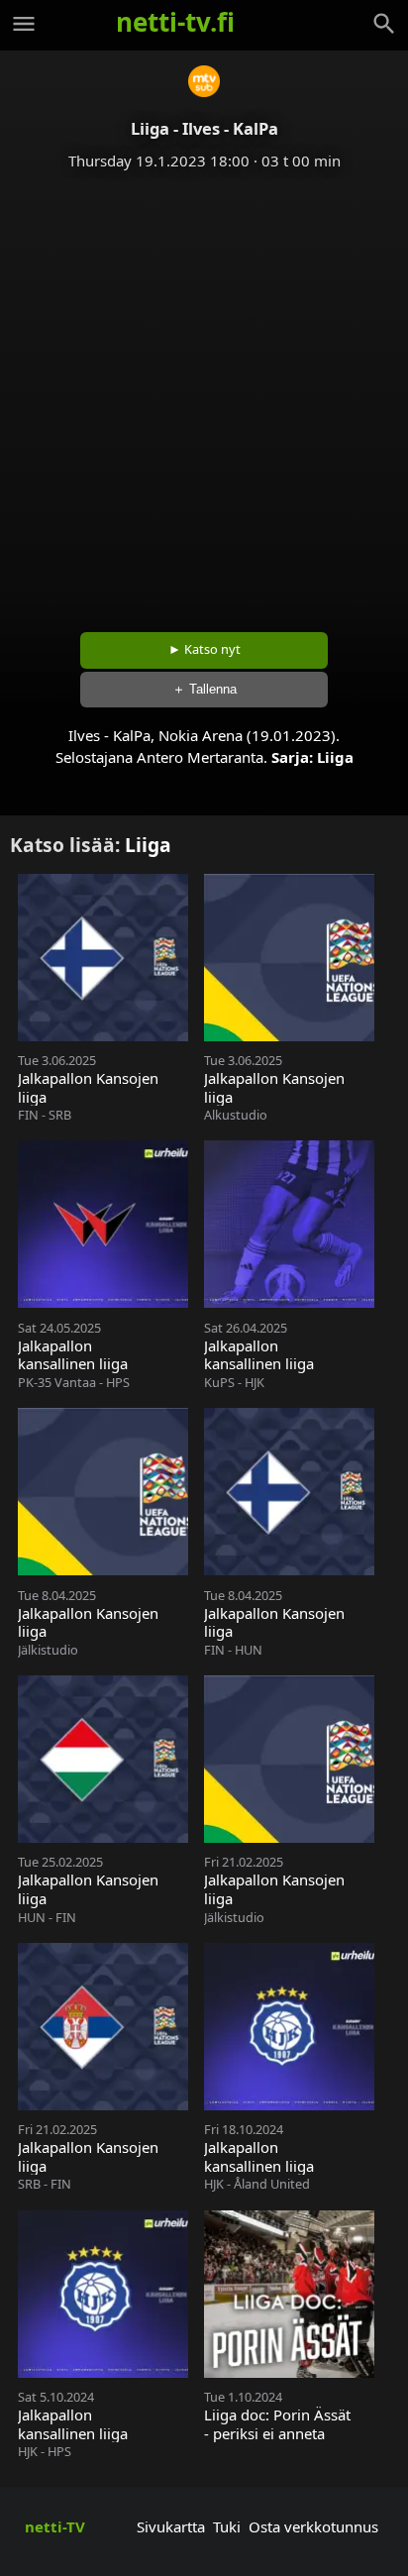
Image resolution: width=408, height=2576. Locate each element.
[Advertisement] (204, 394)
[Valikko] (24, 24)
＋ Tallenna (204, 689)
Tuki (227, 2526)
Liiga (335, 757)
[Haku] (384, 24)
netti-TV (55, 2526)
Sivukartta (171, 2526)
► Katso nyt (204, 649)
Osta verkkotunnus (313, 2526)
